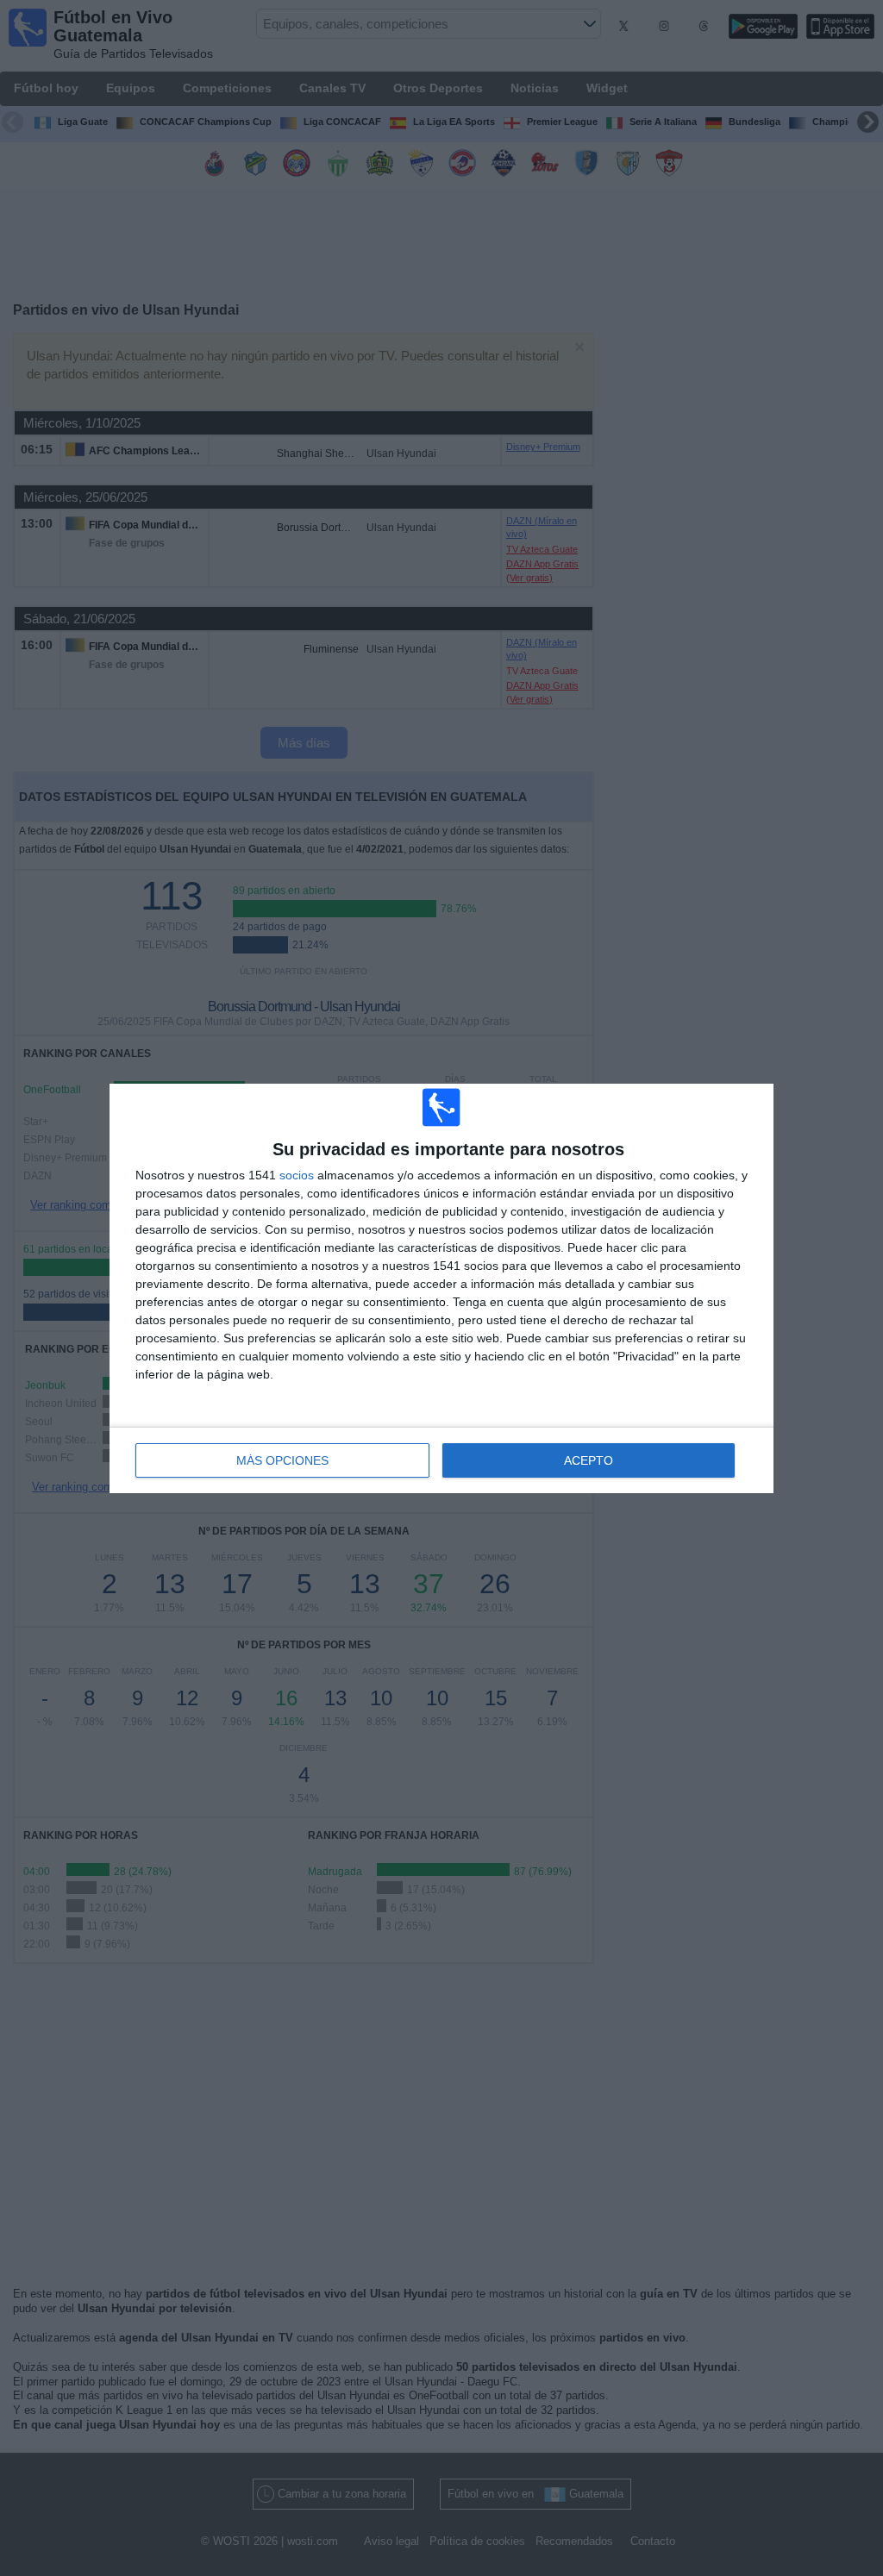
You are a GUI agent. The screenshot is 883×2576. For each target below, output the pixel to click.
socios (297, 1175)
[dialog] (441, 1288)
